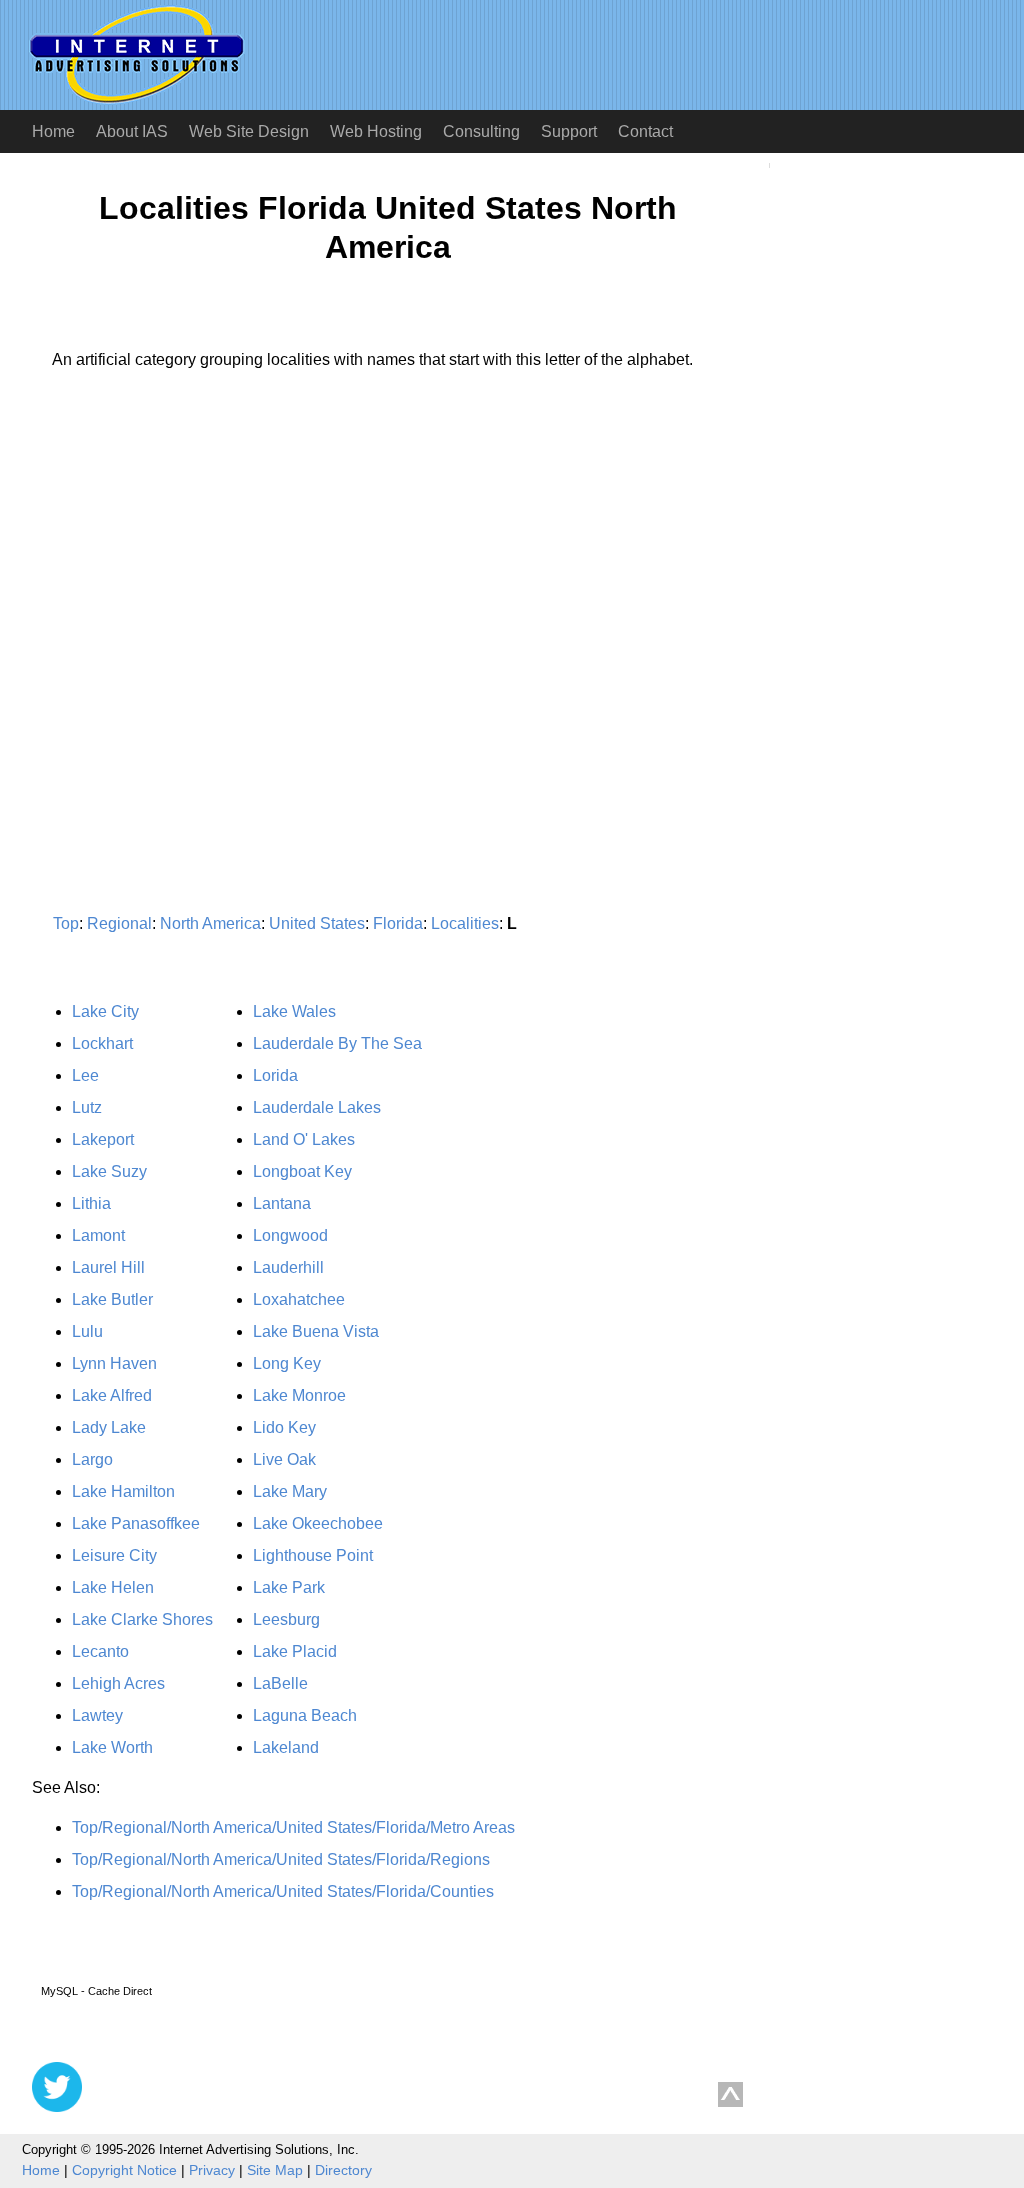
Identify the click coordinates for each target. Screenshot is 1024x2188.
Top (66, 923)
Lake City (105, 1011)
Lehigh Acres (118, 1683)
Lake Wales (294, 1011)
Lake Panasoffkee (136, 1523)
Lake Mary (290, 1491)
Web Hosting (376, 131)
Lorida (275, 1075)
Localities (465, 923)
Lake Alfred (112, 1395)
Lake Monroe (299, 1395)
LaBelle (280, 1683)
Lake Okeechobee (318, 1523)
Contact (645, 131)
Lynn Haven (114, 1363)
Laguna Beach (305, 1715)
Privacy (212, 2170)
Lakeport (103, 1139)
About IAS (132, 131)
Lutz (87, 1107)
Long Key (287, 1363)
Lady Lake (109, 1427)
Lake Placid (295, 1651)
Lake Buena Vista (316, 1331)
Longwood (290, 1235)
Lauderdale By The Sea (337, 1043)
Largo (92, 1459)
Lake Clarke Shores (142, 1619)
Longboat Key (302, 1171)
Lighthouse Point (313, 1555)
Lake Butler (112, 1299)
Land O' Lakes (304, 1139)
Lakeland (286, 1747)
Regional (119, 923)
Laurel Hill (108, 1267)
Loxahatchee (299, 1299)
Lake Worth (112, 1747)
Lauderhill (288, 1267)
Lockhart (102, 1043)
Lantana (282, 1203)
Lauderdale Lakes (317, 1107)
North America (210, 923)
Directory (343, 2170)
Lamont (98, 1235)
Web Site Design (249, 131)
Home (53, 131)
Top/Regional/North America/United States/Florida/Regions (281, 1859)
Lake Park (289, 1587)
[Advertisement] (200, 572)
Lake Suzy (109, 1171)
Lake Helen (113, 1587)
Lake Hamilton (123, 1491)
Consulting (481, 131)
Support (569, 131)
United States (317, 923)
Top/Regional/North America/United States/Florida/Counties (283, 1891)
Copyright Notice (124, 2170)
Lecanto (100, 1651)
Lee (85, 1075)
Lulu (87, 1331)
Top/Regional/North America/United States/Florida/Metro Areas (293, 1827)
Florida (398, 923)
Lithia (91, 1203)
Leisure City (114, 1555)
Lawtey (97, 1715)
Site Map (275, 2170)
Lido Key (284, 1427)
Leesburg (286, 1619)
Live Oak (284, 1459)
